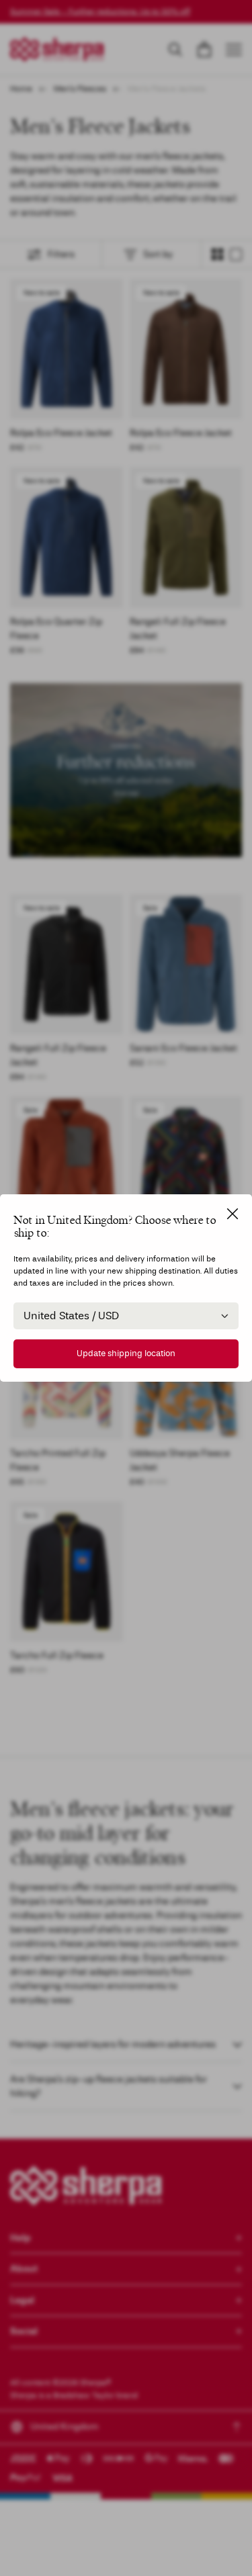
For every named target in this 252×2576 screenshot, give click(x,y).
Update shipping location (126, 1353)
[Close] (233, 1214)
